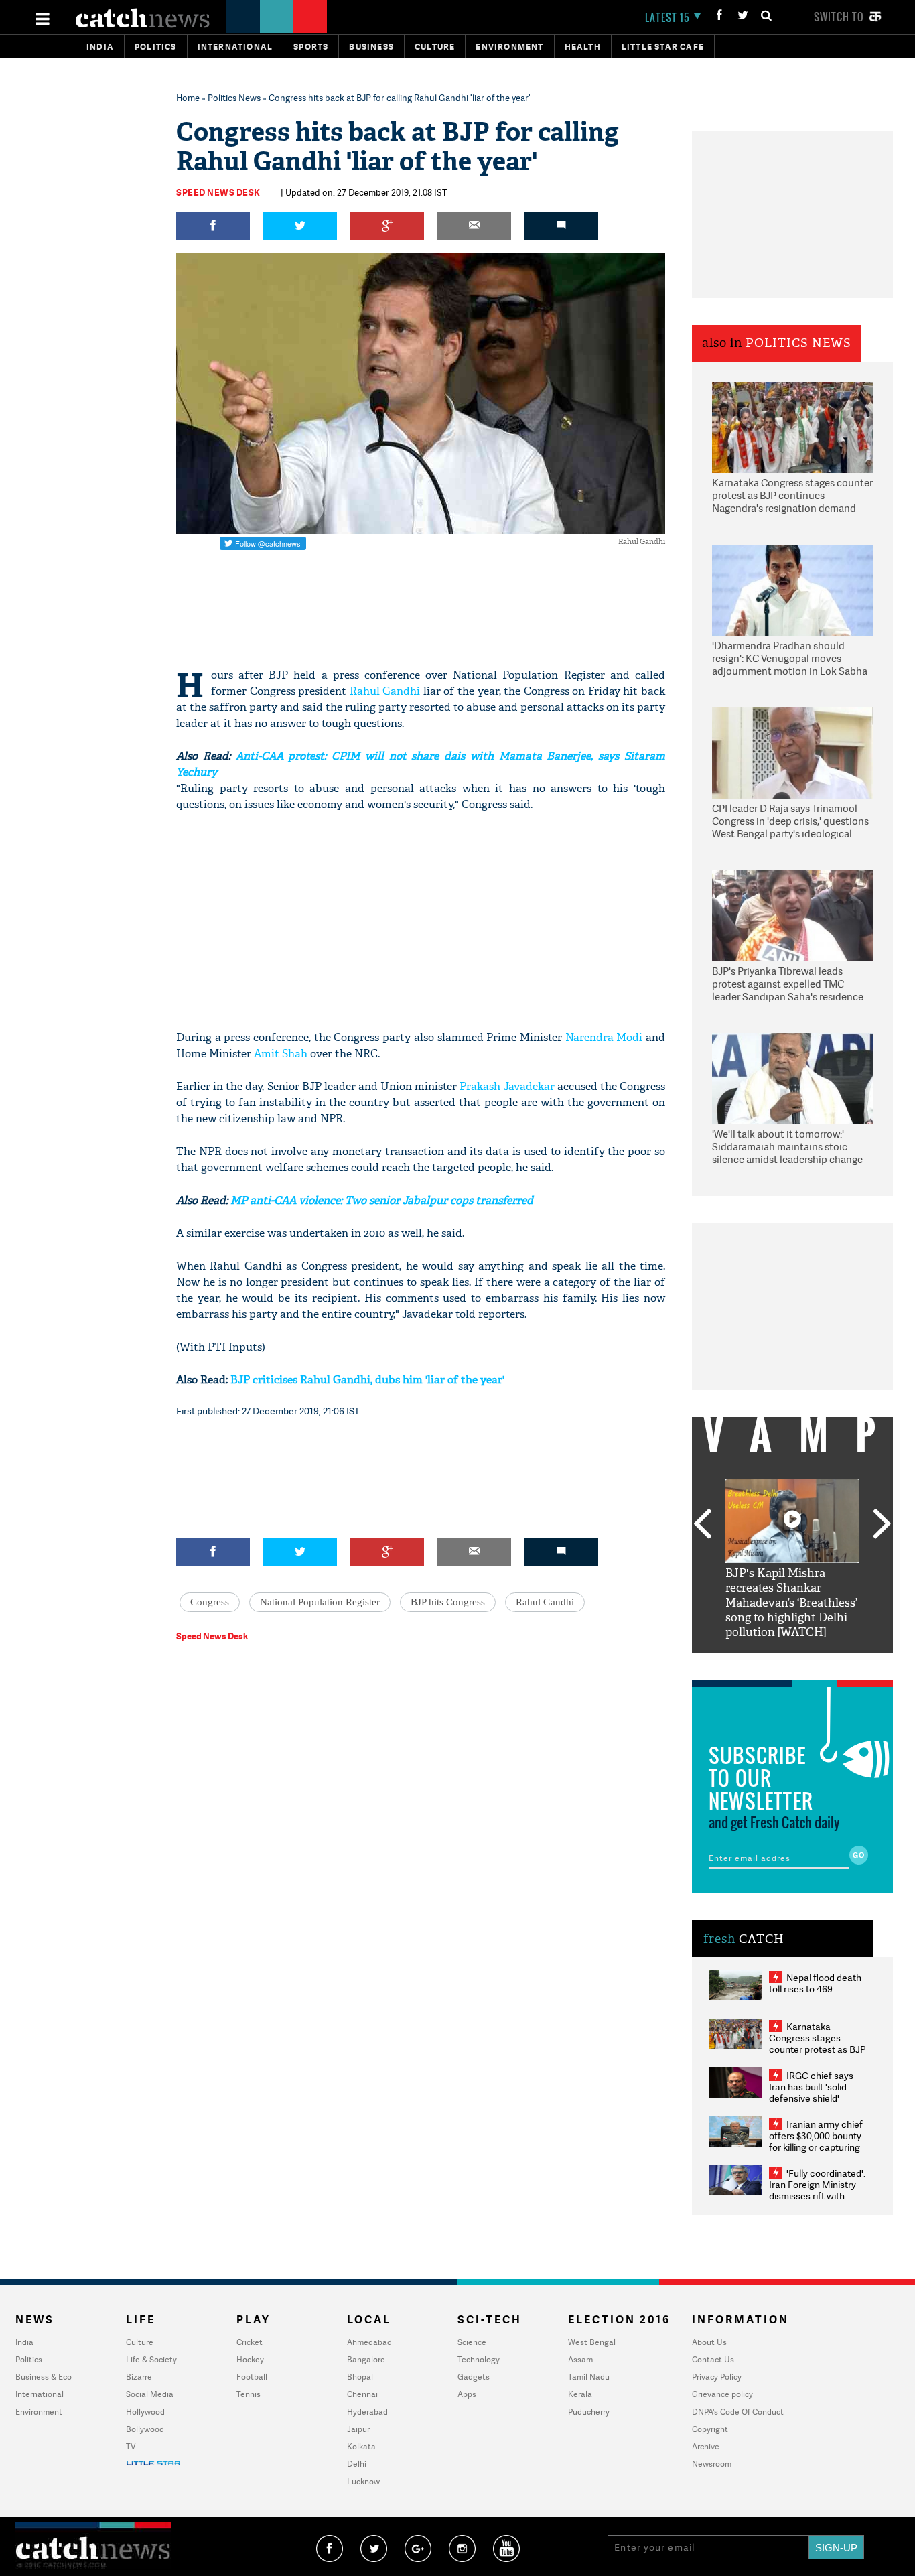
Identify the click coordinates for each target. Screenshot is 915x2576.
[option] (792, 1559)
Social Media (150, 2394)
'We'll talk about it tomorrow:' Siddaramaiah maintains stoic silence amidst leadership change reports (787, 1148)
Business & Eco (44, 2377)
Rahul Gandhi (385, 691)
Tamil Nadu (589, 2377)
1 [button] (752, 1664)
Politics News (234, 98)
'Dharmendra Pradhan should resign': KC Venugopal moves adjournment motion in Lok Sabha (790, 659)
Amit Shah (281, 1054)
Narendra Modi (604, 1037)
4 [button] (813, 1664)
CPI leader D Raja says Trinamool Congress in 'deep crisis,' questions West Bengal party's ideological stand (790, 822)
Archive (706, 2446)
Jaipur (358, 2429)
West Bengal (592, 2342)
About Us (709, 2342)
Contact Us (713, 2359)
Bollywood (145, 2429)
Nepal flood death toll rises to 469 (815, 1983)
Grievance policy (722, 2394)
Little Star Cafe (663, 47)
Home (188, 98)
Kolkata (361, 2446)
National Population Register (320, 1602)
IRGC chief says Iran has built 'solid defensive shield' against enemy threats (817, 2092)
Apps (467, 2394)
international (235, 47)
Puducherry (589, 2412)
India (100, 47)
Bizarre (139, 2377)
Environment (509, 47)
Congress (210, 1602)
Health (583, 47)
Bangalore (366, 2359)
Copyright (710, 2429)
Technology (479, 2359)
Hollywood (145, 2412)
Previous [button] (702, 1525)
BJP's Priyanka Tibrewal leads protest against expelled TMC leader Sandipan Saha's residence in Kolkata (788, 985)
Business (371, 47)
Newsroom (712, 2464)
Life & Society (151, 2359)
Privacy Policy (717, 2377)
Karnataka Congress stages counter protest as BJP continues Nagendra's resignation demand (792, 496)
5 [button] (833, 1664)
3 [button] (792, 1664)
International (40, 2394)
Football (252, 2377)
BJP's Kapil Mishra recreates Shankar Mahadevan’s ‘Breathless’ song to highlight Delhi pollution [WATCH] (791, 1603)
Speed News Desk (218, 192)
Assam (580, 2359)
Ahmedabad (369, 2342)
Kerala (580, 2394)
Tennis (249, 2394)
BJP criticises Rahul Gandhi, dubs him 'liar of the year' (367, 1380)
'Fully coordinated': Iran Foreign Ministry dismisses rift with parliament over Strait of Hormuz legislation (817, 2196)
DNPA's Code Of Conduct (738, 2412)
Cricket (250, 2342)
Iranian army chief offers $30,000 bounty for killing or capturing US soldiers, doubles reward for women (816, 2147)
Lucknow (363, 2481)
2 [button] (772, 1664)
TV (131, 2446)
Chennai (362, 2394)
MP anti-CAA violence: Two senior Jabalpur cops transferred (382, 1200)
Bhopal (360, 2377)
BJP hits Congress (448, 1602)
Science (472, 2342)
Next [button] (882, 1525)
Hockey (250, 2359)
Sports (311, 47)
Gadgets (474, 2377)
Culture (435, 47)
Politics (156, 47)
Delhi (357, 2464)
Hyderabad (367, 2412)
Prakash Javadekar (507, 1086)
